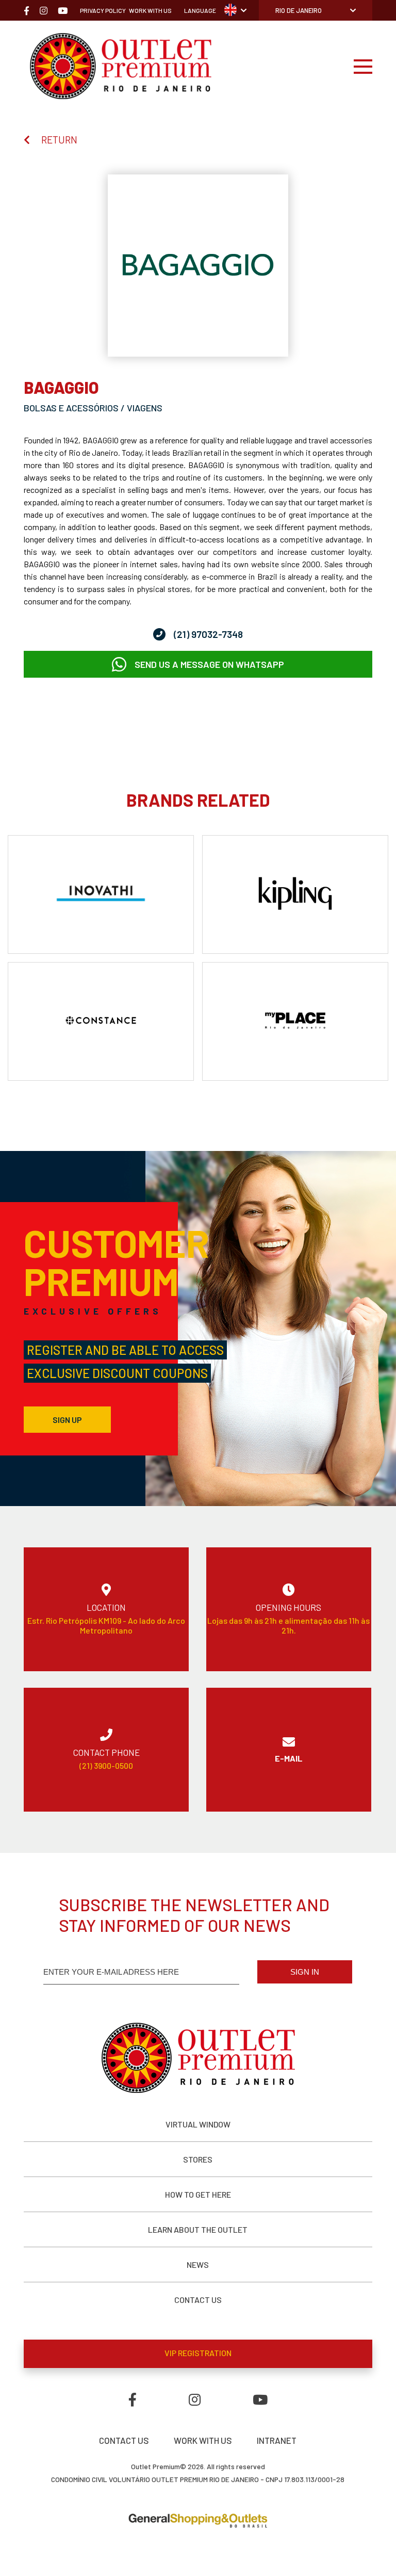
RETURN (59, 140)
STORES (198, 2159)
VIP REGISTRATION (198, 2353)
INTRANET (277, 2440)
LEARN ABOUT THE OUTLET (198, 2229)
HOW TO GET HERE (198, 2194)
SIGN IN (305, 1972)
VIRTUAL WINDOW (198, 2124)
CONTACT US (198, 2300)
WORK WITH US (203, 2440)
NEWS (198, 2265)
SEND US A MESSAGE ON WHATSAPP (209, 664)
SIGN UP (67, 1420)
